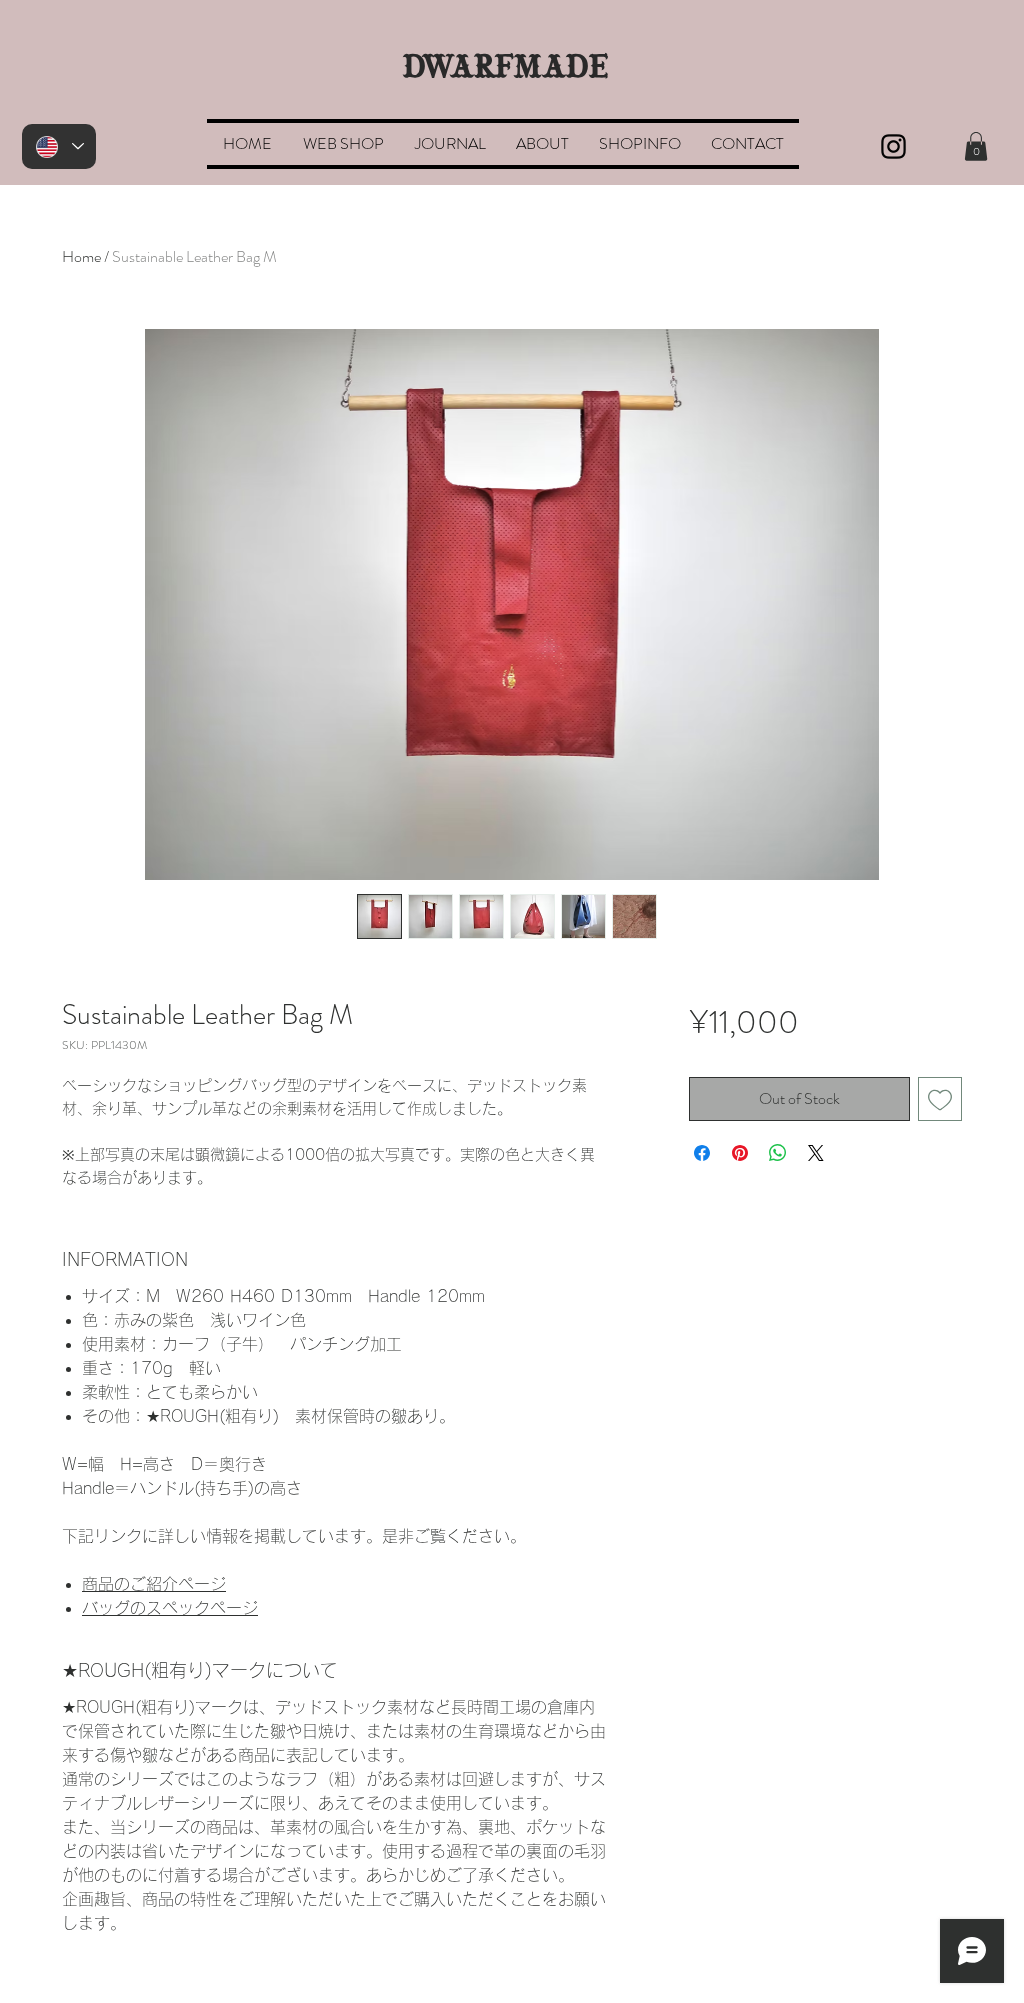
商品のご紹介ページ (154, 1584)
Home (81, 256)
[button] (343, 144)
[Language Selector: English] (59, 146)
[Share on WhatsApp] (778, 1153)
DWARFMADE (506, 69)
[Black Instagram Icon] (893, 146)
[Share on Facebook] (702, 1153)
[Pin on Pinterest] (740, 1153)
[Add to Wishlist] (940, 1099)
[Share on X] (816, 1153)
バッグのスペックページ (170, 1608)
